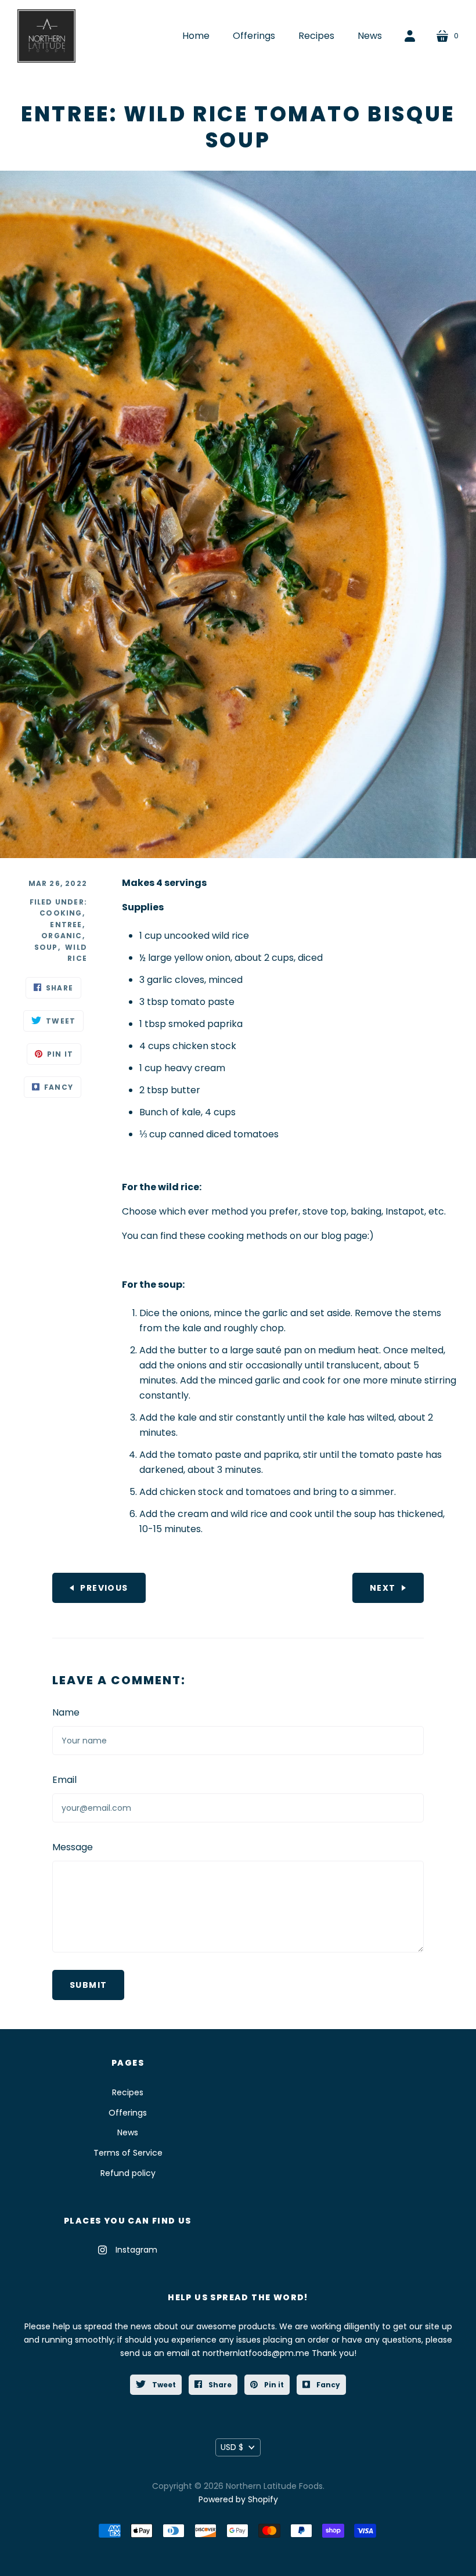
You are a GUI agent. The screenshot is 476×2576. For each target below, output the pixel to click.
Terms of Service (128, 2153)
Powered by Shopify (238, 2499)
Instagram (136, 2250)
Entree (66, 925)
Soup (46, 947)
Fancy (327, 2385)
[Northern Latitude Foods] (46, 36)
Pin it (273, 2385)
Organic (62, 936)
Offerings (128, 2113)
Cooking (61, 913)
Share (219, 2385)
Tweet (163, 2385)
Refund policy (128, 2173)
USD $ (232, 2447)
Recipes (128, 2092)
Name (66, 1712)
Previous (104, 1588)
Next (383, 1588)
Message (73, 1847)
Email (64, 1780)
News (128, 2132)
